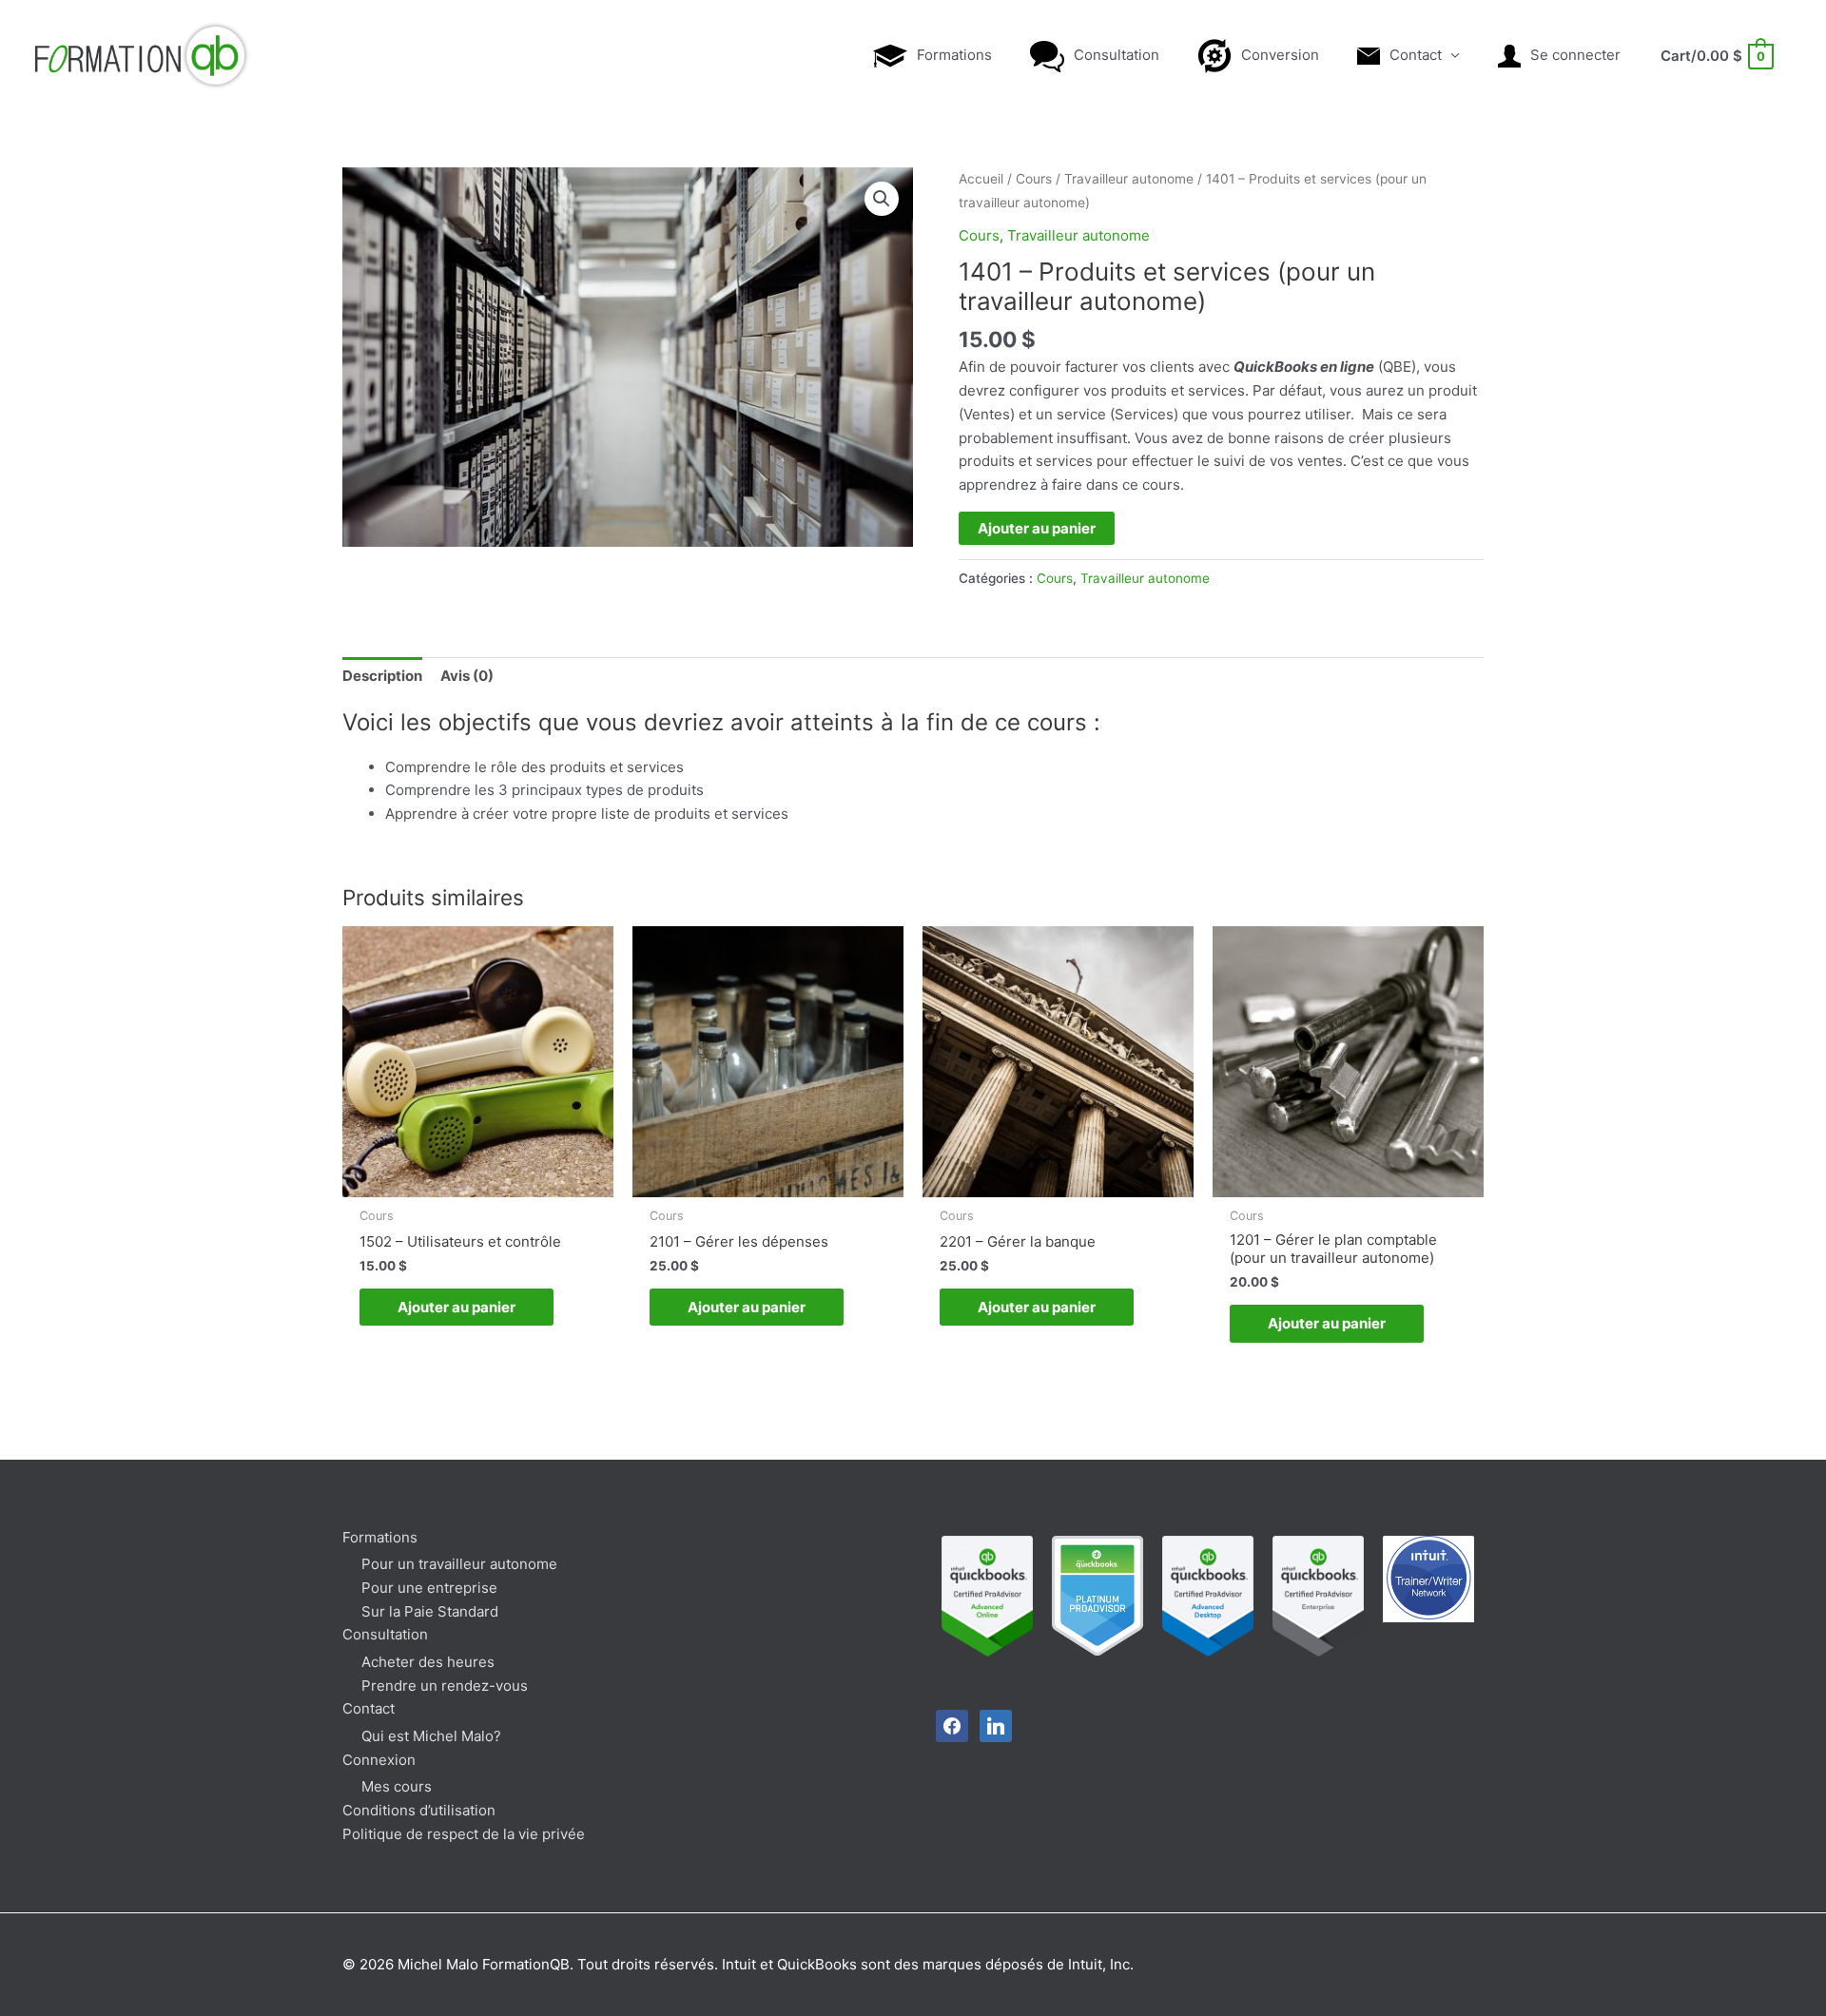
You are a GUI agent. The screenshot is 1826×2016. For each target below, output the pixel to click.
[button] (882, 199)
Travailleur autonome (1129, 179)
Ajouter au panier (1037, 528)
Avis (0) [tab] (467, 676)
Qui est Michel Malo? (431, 1736)
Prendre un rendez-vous (445, 1686)
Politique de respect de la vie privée (464, 1834)
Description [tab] (382, 676)
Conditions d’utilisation (419, 1810)
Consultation (385, 1634)
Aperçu (478, 1180)
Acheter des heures (428, 1662)
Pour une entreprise (429, 1588)
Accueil (981, 179)
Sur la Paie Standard (430, 1611)
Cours (1034, 179)
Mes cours (397, 1786)
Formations (380, 1537)
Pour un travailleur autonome (459, 1564)
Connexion (379, 1760)
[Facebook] (952, 1725)
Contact (369, 1708)
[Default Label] (996, 1725)
